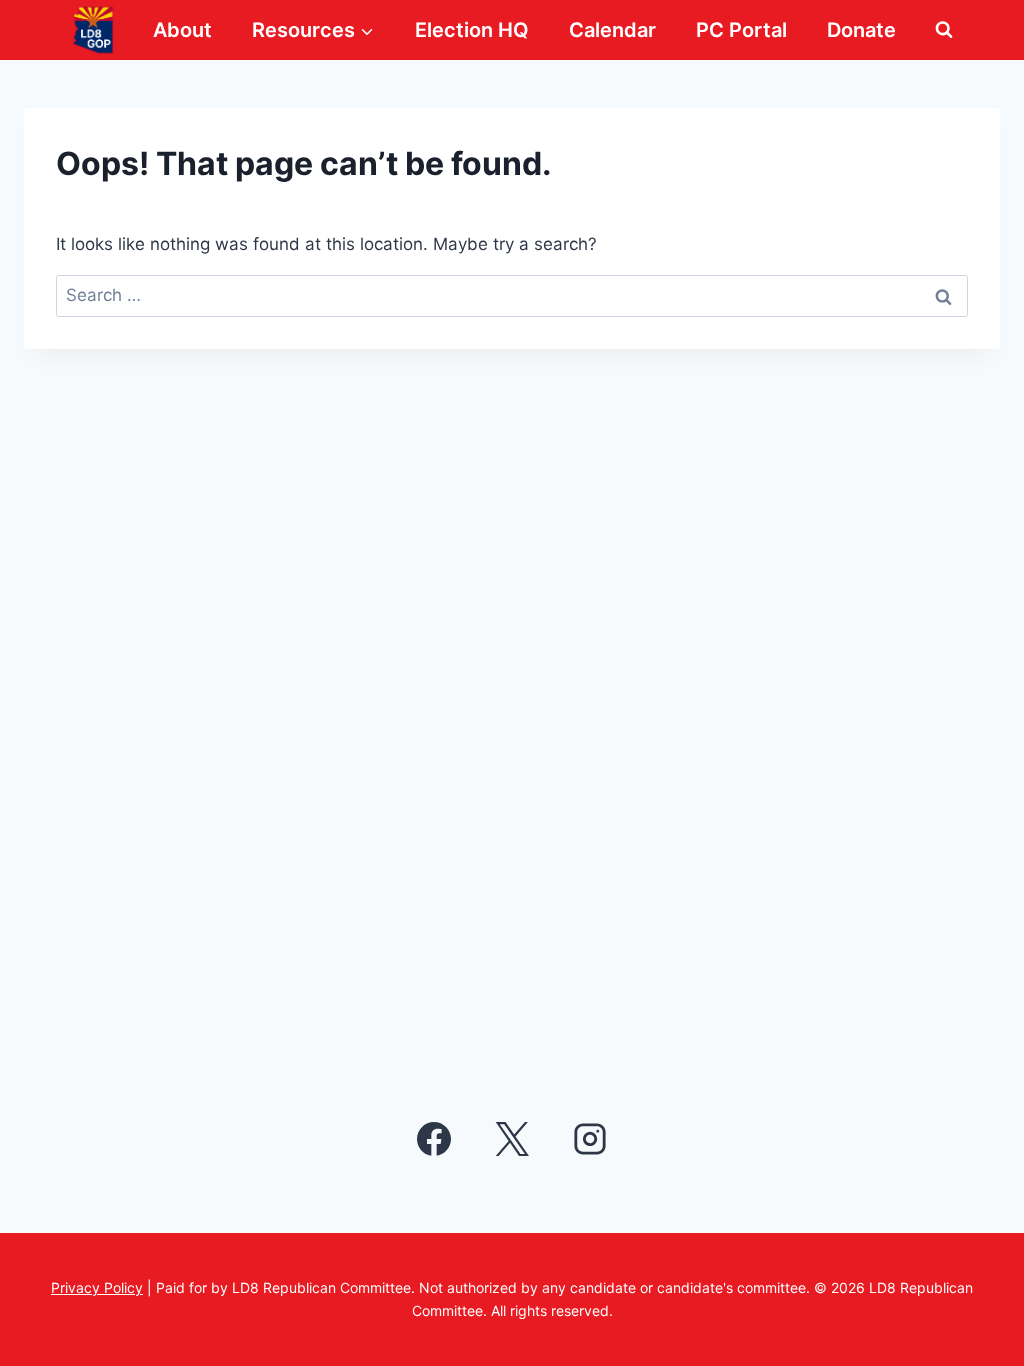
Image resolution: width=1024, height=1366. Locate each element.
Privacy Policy (97, 1287)
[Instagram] (590, 1139)
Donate (861, 30)
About (182, 30)
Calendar (612, 30)
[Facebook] (434, 1139)
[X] (512, 1139)
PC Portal (741, 30)
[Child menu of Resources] (313, 30)
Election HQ (472, 30)
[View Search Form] (944, 30)
